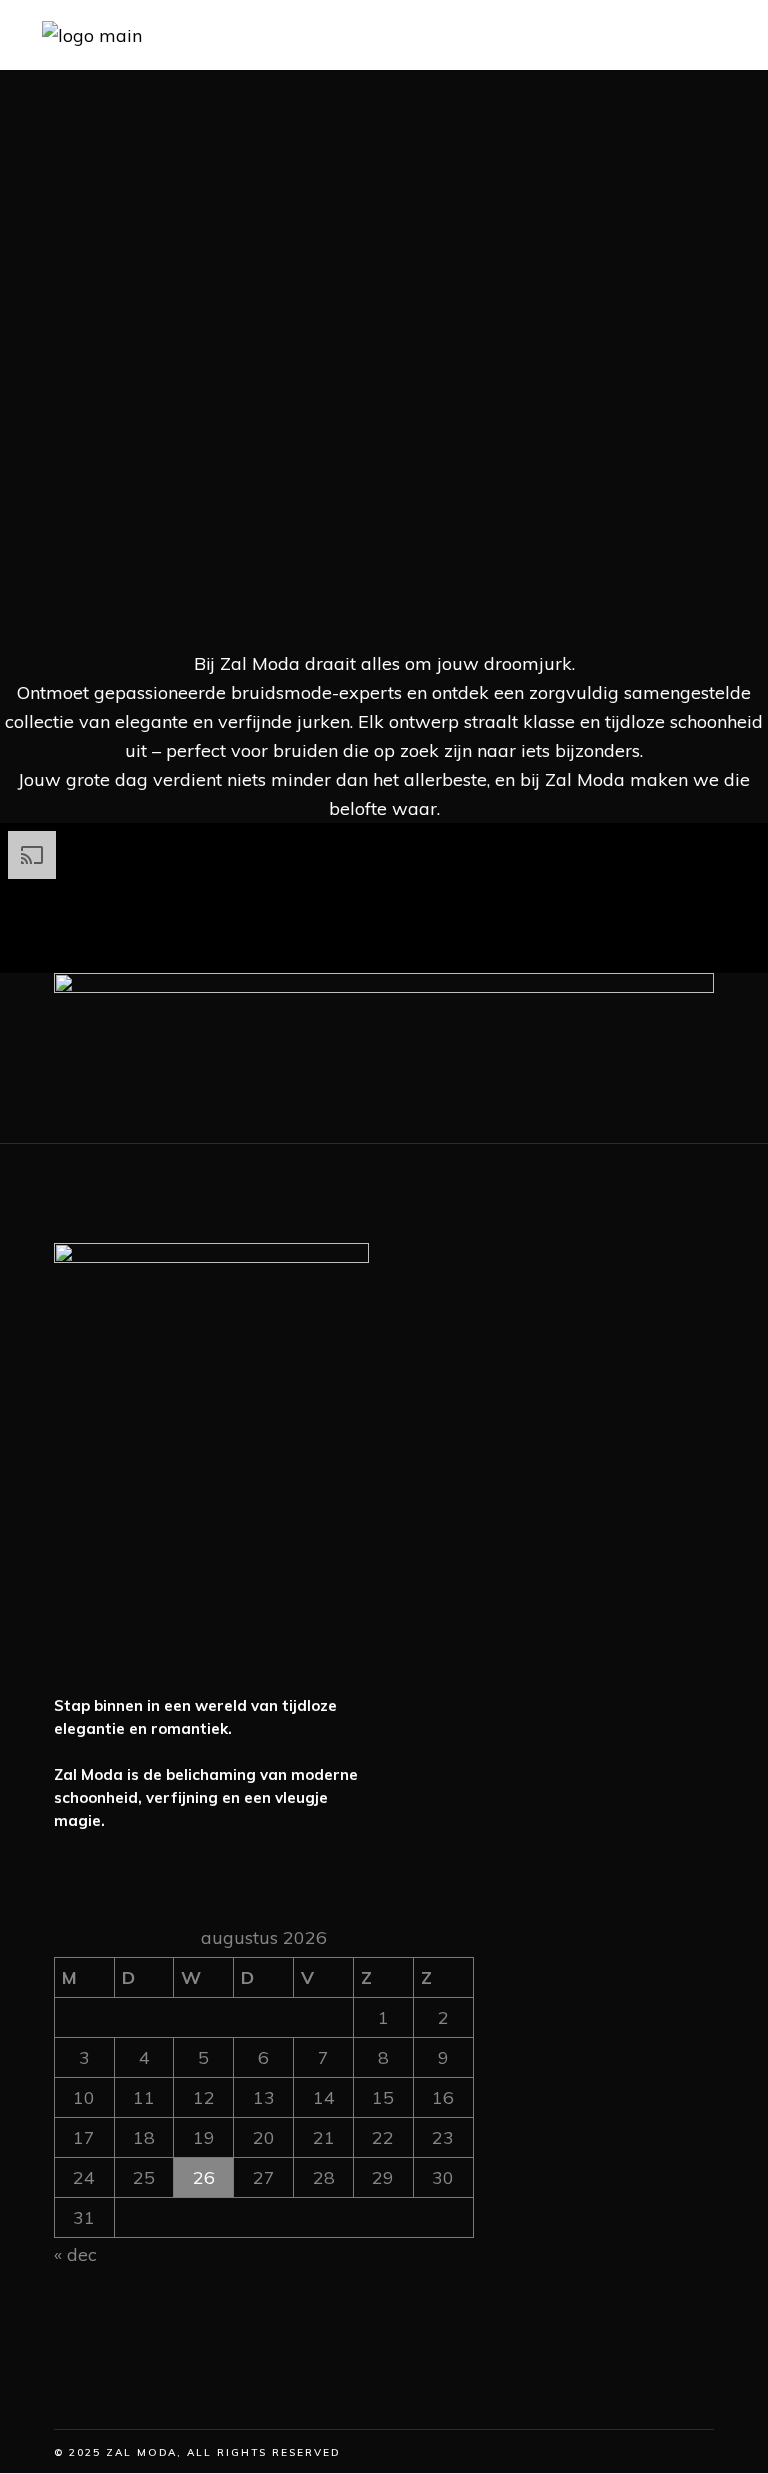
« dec (75, 2254)
